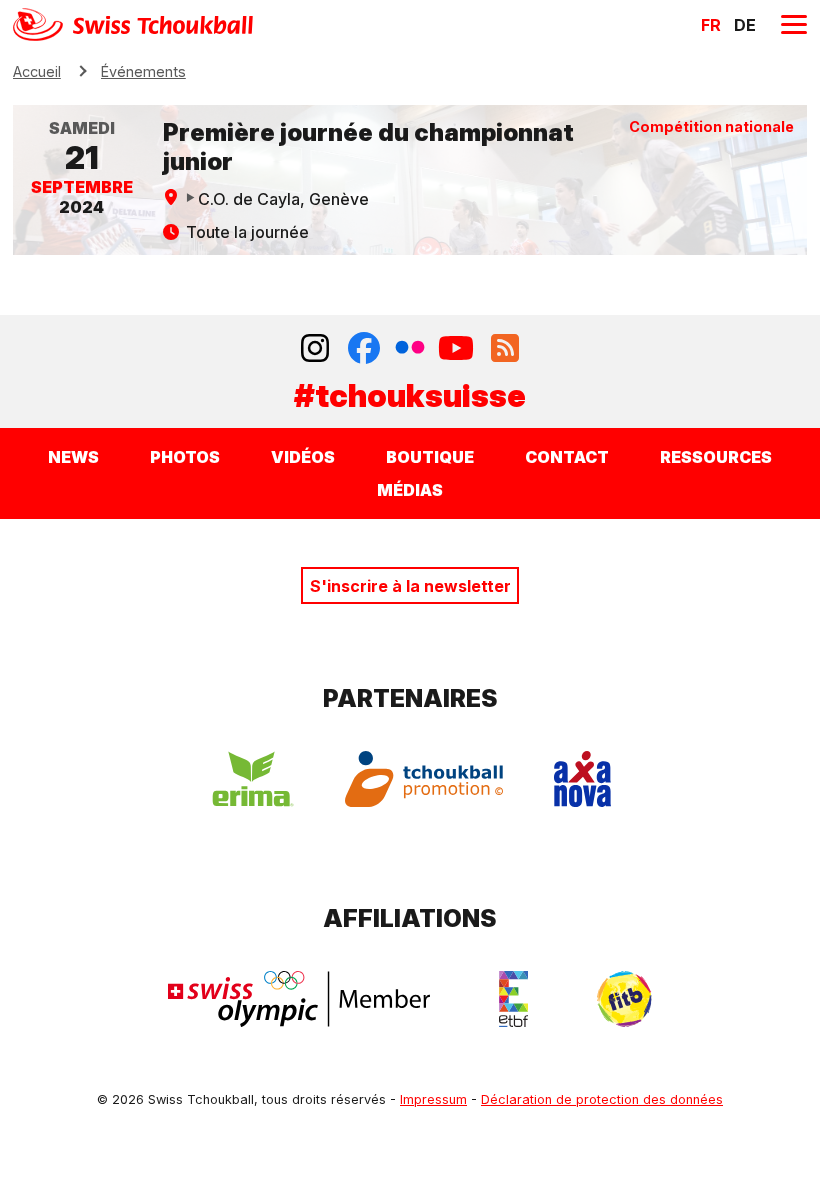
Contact (567, 457)
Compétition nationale (711, 126)
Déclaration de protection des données (602, 1099)
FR (711, 25)
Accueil (37, 71)
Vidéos (303, 457)
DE (745, 25)
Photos (185, 457)
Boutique (430, 457)
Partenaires (410, 698)
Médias (410, 490)
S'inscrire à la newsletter (410, 586)
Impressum (433, 1099)
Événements (143, 71)
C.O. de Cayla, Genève (283, 199)
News (73, 457)
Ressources (716, 457)
